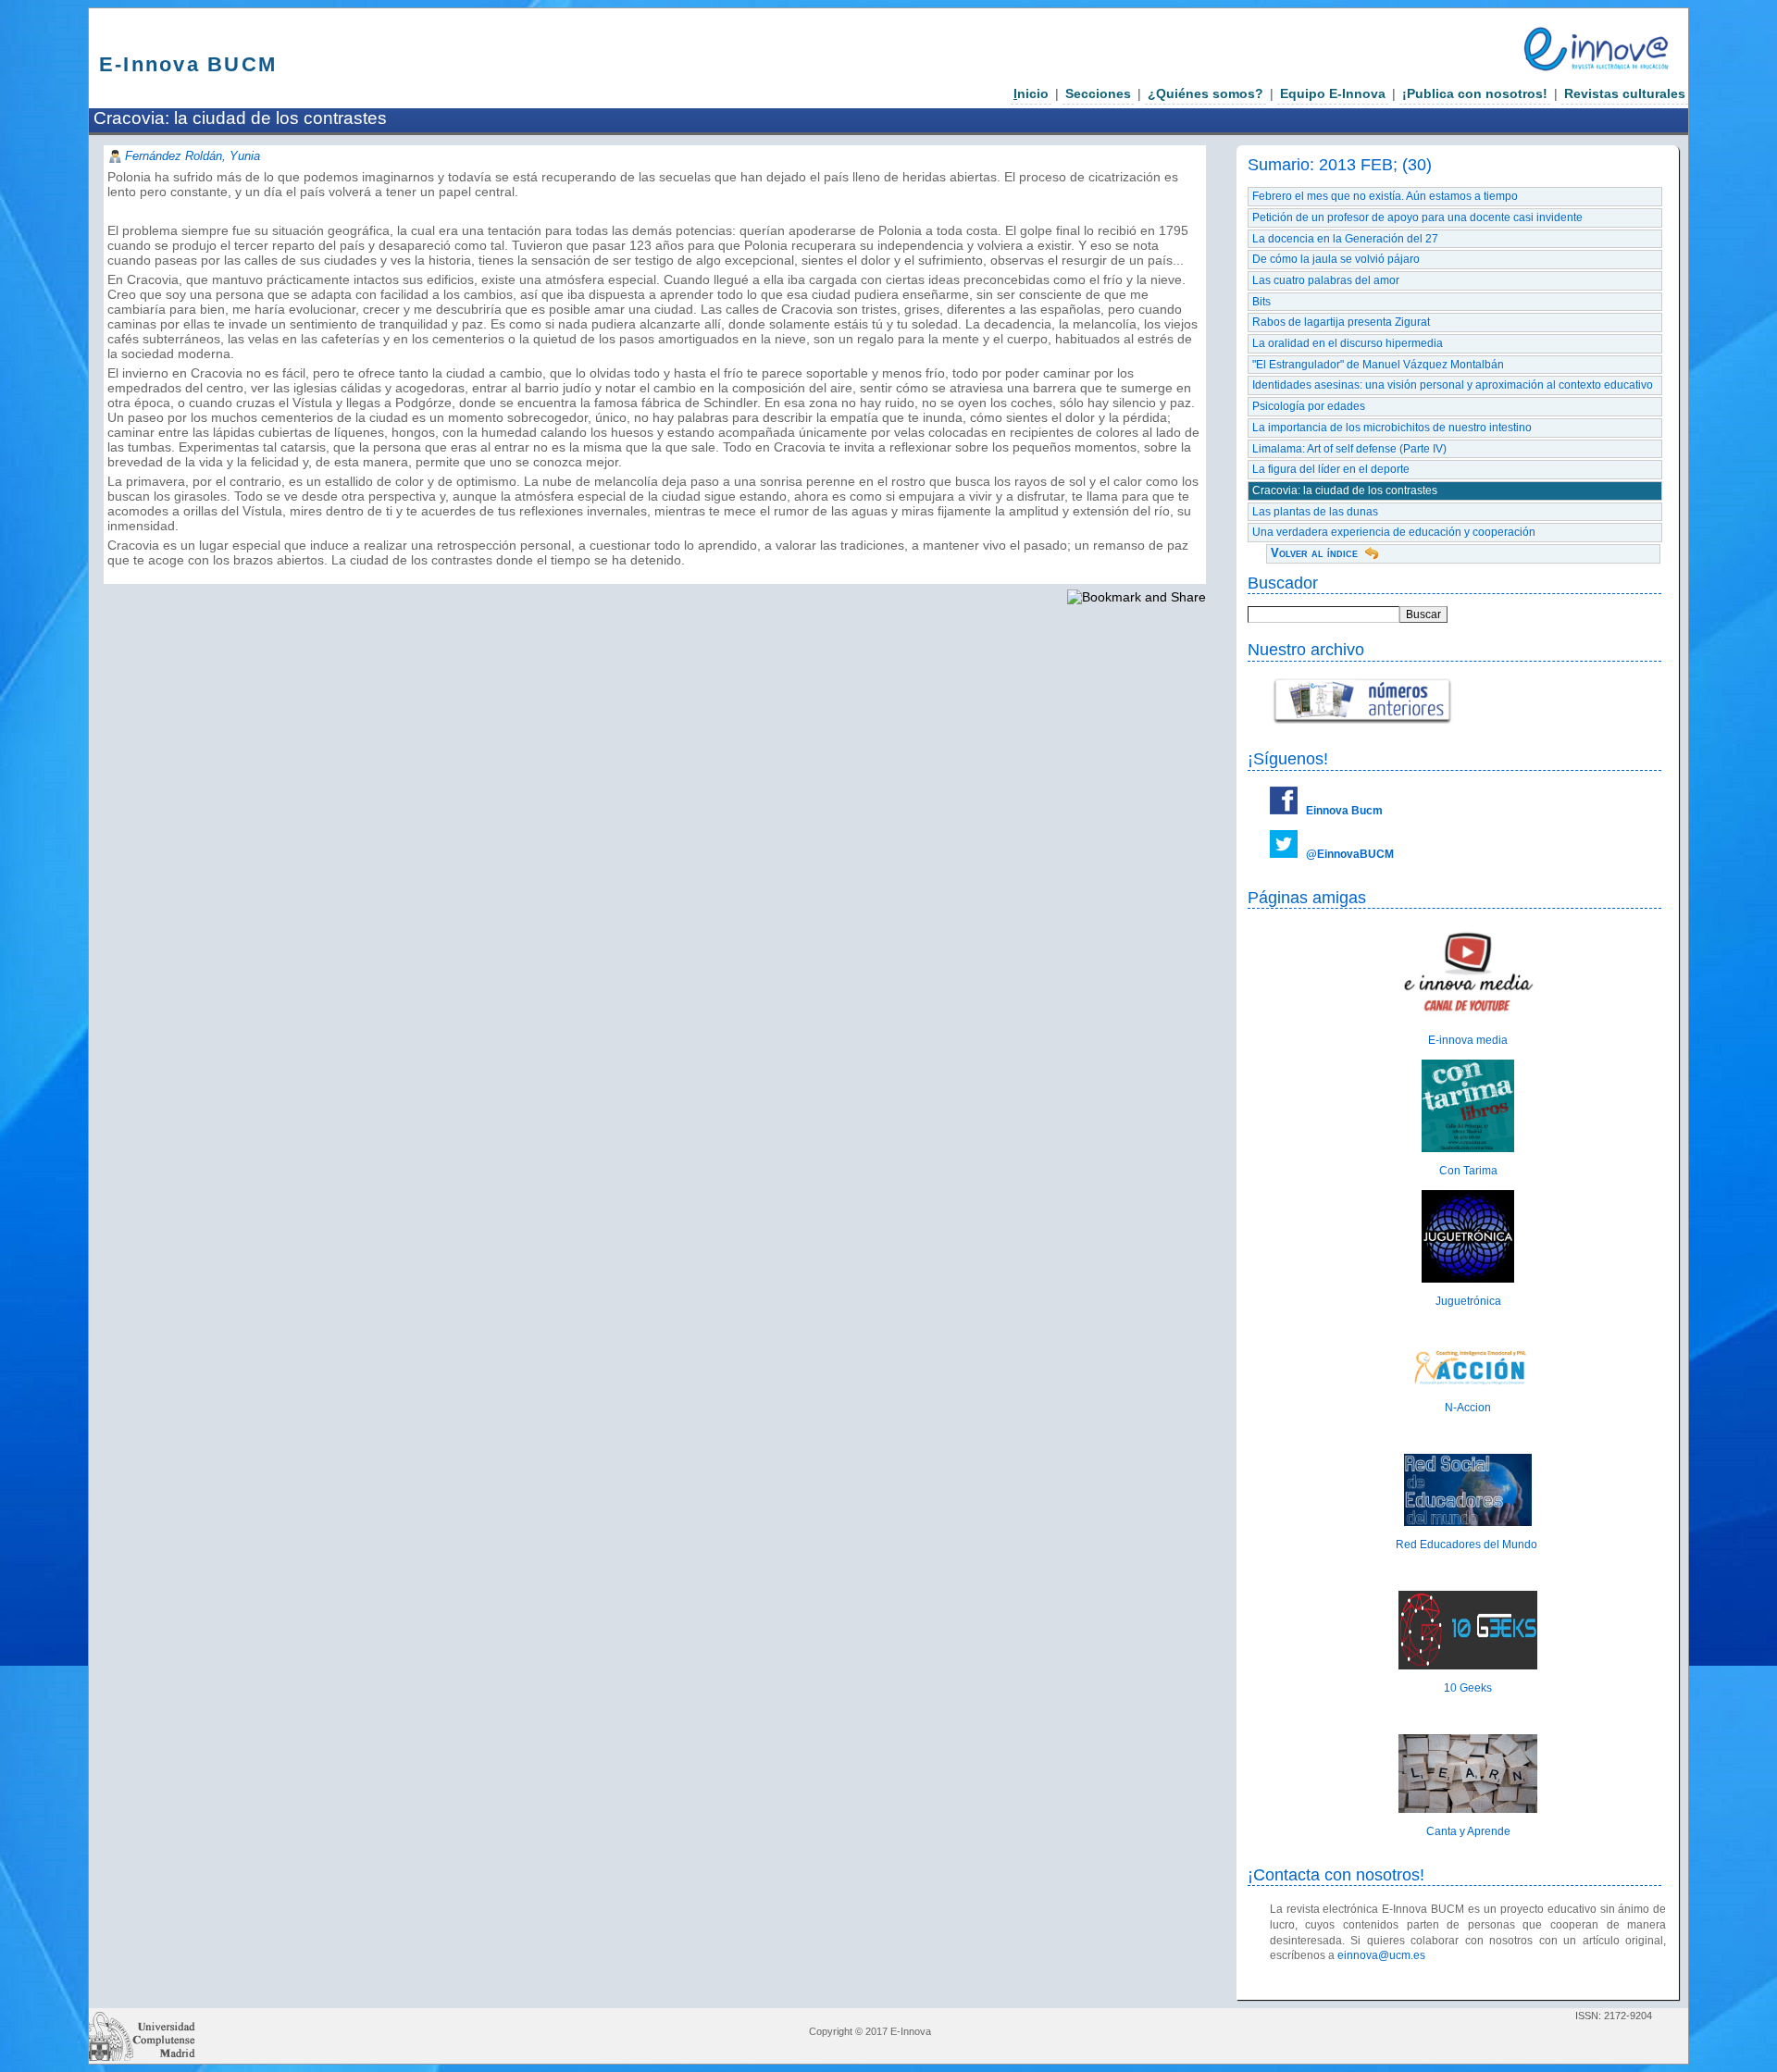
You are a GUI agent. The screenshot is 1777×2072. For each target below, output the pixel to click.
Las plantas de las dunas (1315, 512)
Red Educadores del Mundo (1468, 1545)
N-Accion (1468, 1408)
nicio (1031, 93)
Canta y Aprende (1468, 1831)
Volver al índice (1314, 553)
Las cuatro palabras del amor (1326, 280)
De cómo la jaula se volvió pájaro (1336, 259)
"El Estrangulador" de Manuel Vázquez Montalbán (1378, 365)
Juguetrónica (1468, 1301)
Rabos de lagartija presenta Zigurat (1341, 322)
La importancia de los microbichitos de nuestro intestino (1392, 428)
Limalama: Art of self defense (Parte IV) (1349, 449)
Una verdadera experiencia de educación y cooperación (1394, 532)
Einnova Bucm (1344, 811)
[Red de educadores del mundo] (1468, 1522)
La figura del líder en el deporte (1331, 469)
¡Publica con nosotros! (1475, 93)
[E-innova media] (1468, 1017)
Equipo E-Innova (1333, 93)
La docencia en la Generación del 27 (1345, 239)
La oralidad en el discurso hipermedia (1348, 343)
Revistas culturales (1625, 93)
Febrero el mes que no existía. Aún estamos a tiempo (1385, 196)
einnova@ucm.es (1381, 1955)
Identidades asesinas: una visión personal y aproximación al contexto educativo (1453, 385)
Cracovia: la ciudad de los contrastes (1345, 490)
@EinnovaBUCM (1350, 854)
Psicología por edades (1309, 406)
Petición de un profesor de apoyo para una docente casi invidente (1417, 217)
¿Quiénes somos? (1205, 93)
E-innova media (1468, 1040)
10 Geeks (1468, 1688)
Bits (1261, 302)
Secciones (1098, 93)
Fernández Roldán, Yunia (193, 156)
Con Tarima (1468, 1171)
